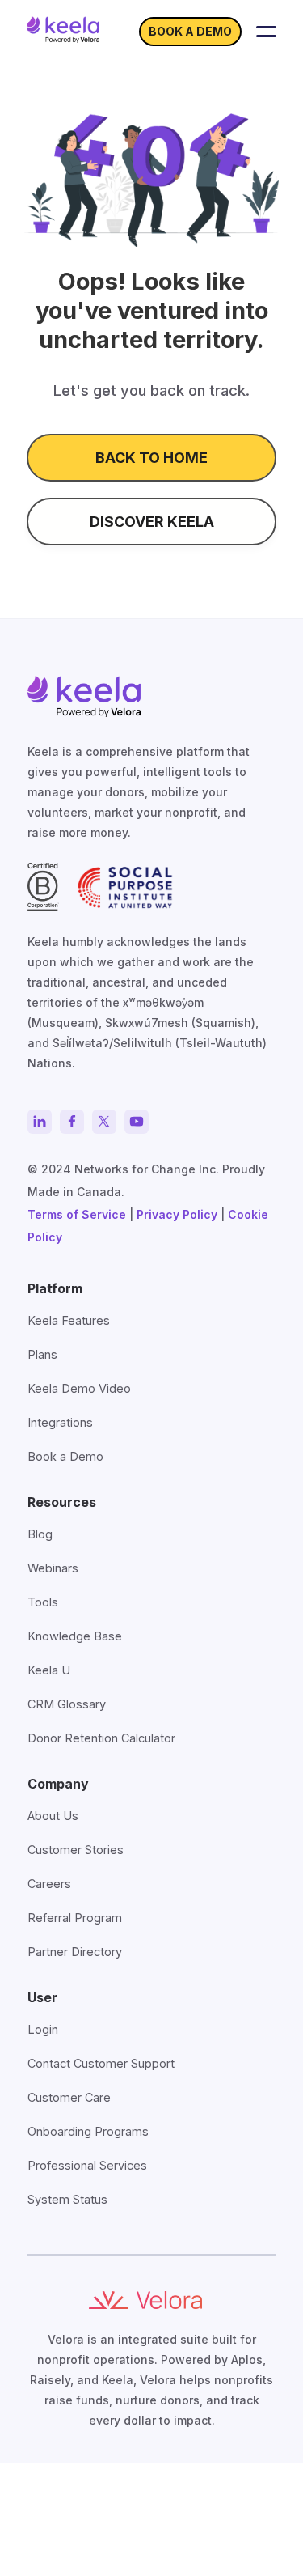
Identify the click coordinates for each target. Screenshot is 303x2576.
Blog (40, 1534)
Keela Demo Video (79, 1388)
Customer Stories (76, 1850)
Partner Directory (75, 1952)
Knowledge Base (75, 1636)
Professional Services (87, 2165)
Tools (43, 1602)
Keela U (49, 1670)
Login (43, 2029)
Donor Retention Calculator (101, 1738)
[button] (266, 32)
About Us (53, 1816)
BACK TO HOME (151, 458)
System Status (67, 2199)
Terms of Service (77, 1214)
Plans (42, 1354)
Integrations (60, 1422)
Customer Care (69, 2097)
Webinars (53, 1568)
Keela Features (69, 1320)
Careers (49, 1884)
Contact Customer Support (101, 2063)
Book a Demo (65, 1456)
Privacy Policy (177, 1214)
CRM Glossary (67, 1704)
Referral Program (75, 1918)
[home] (63, 29)
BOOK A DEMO (190, 31)
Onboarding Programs (88, 2131)
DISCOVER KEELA (152, 522)
